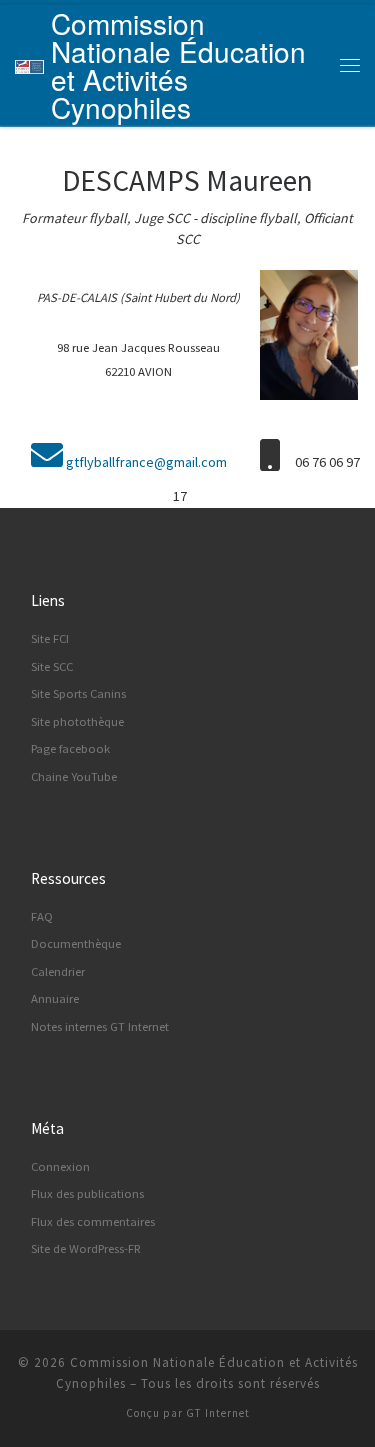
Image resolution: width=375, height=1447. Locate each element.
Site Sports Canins (78, 693)
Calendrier (58, 971)
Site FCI (50, 638)
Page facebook (70, 748)
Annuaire (55, 998)
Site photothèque (77, 721)
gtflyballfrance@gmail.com (146, 462)
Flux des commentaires (93, 1221)
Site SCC (52, 666)
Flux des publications (87, 1193)
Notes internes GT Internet (100, 1026)
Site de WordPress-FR (86, 1248)
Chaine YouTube (74, 776)
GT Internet (218, 1413)
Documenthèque (76, 943)
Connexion (60, 1166)
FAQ (42, 916)
